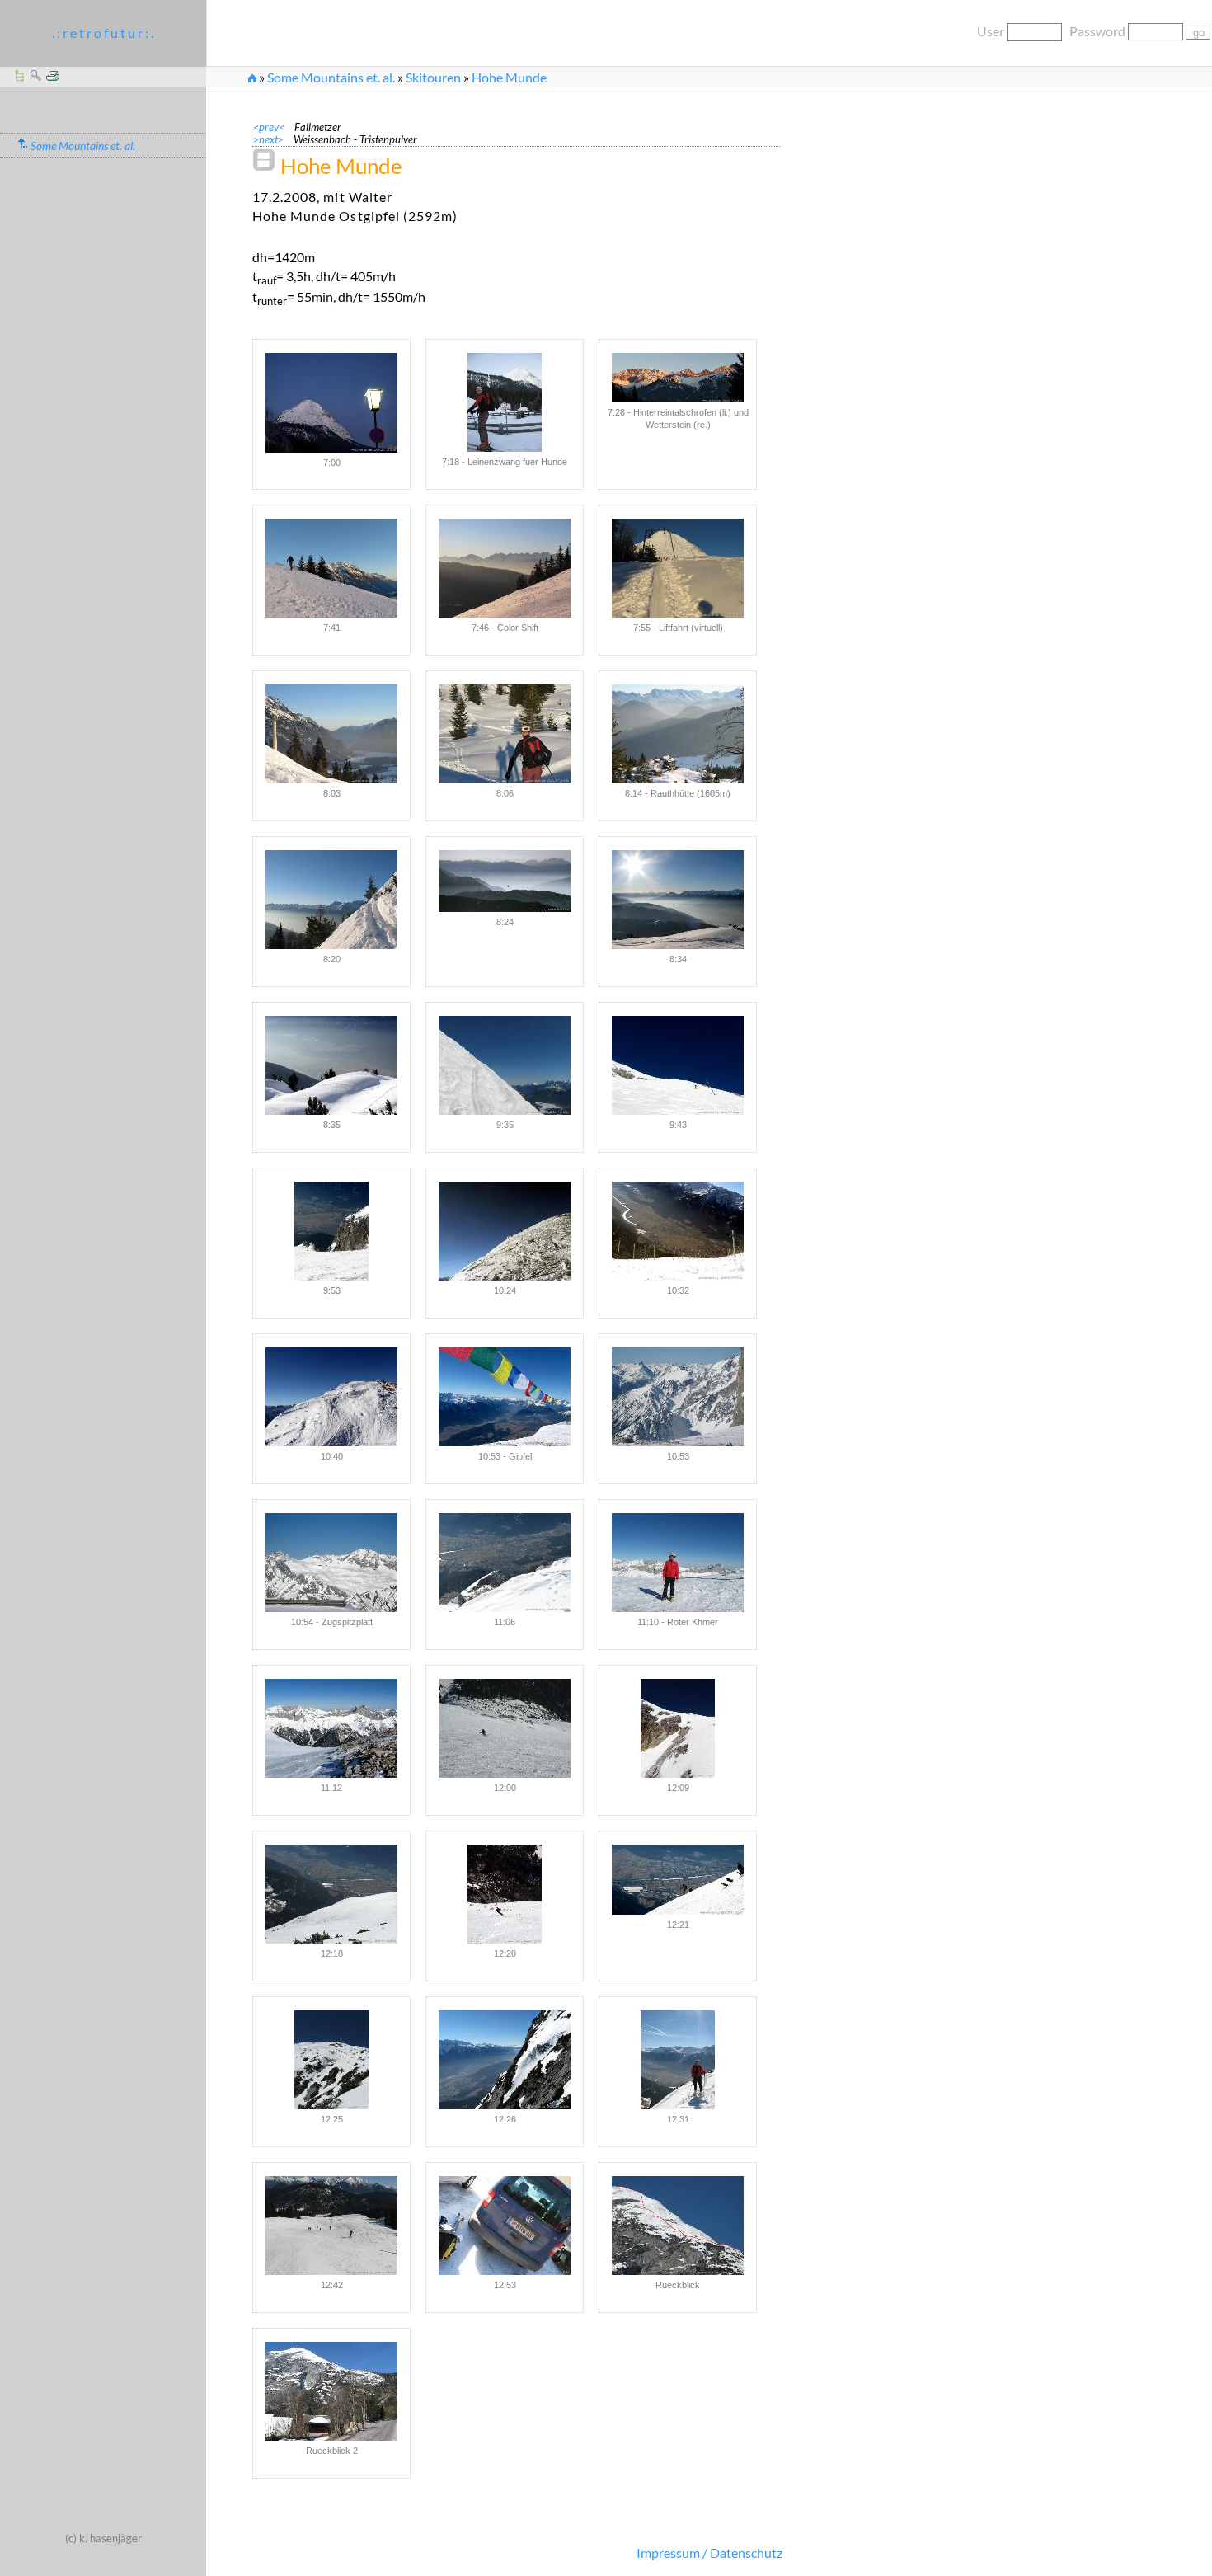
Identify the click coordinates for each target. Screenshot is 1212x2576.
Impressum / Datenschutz (709, 2552)
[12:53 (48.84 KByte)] (505, 2226)
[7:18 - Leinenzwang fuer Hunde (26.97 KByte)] (505, 402)
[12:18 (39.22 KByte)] (331, 1894)
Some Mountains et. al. (331, 77)
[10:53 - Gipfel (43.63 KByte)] (505, 1397)
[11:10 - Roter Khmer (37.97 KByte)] (678, 1563)
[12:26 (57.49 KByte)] (505, 2060)
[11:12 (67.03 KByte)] (331, 1728)
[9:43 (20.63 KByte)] (678, 1065)
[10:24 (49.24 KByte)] (505, 1231)
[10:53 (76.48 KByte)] (678, 1397)
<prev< (274, 127)
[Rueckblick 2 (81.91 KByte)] (331, 2391)
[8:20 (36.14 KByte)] (331, 900)
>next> (273, 139)
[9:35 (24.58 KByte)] (505, 1065)
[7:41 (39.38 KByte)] (331, 568)
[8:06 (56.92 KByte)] (505, 734)
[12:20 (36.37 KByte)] (505, 1894)
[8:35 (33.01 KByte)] (331, 1065)
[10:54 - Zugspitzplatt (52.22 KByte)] (331, 1563)
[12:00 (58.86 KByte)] (505, 1728)
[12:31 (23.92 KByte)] (678, 2060)
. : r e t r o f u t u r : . (103, 33)
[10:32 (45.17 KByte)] (678, 1231)
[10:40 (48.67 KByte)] (331, 1397)
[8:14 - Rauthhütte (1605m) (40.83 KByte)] (678, 734)
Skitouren (433, 77)
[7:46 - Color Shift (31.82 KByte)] (505, 568)
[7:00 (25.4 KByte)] (331, 403)
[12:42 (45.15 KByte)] (331, 2226)
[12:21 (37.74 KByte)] (678, 1880)
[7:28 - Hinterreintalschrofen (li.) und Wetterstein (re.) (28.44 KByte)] (678, 378)
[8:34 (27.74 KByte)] (678, 900)
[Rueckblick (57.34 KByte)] (678, 2226)
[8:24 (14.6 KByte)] (505, 881)
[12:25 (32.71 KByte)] (331, 2060)
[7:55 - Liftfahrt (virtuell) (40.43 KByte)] (678, 568)
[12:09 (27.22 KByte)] (678, 1728)
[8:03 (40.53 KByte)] (331, 734)
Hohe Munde (509, 77)
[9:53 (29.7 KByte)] (331, 1231)
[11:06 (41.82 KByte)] (505, 1563)
